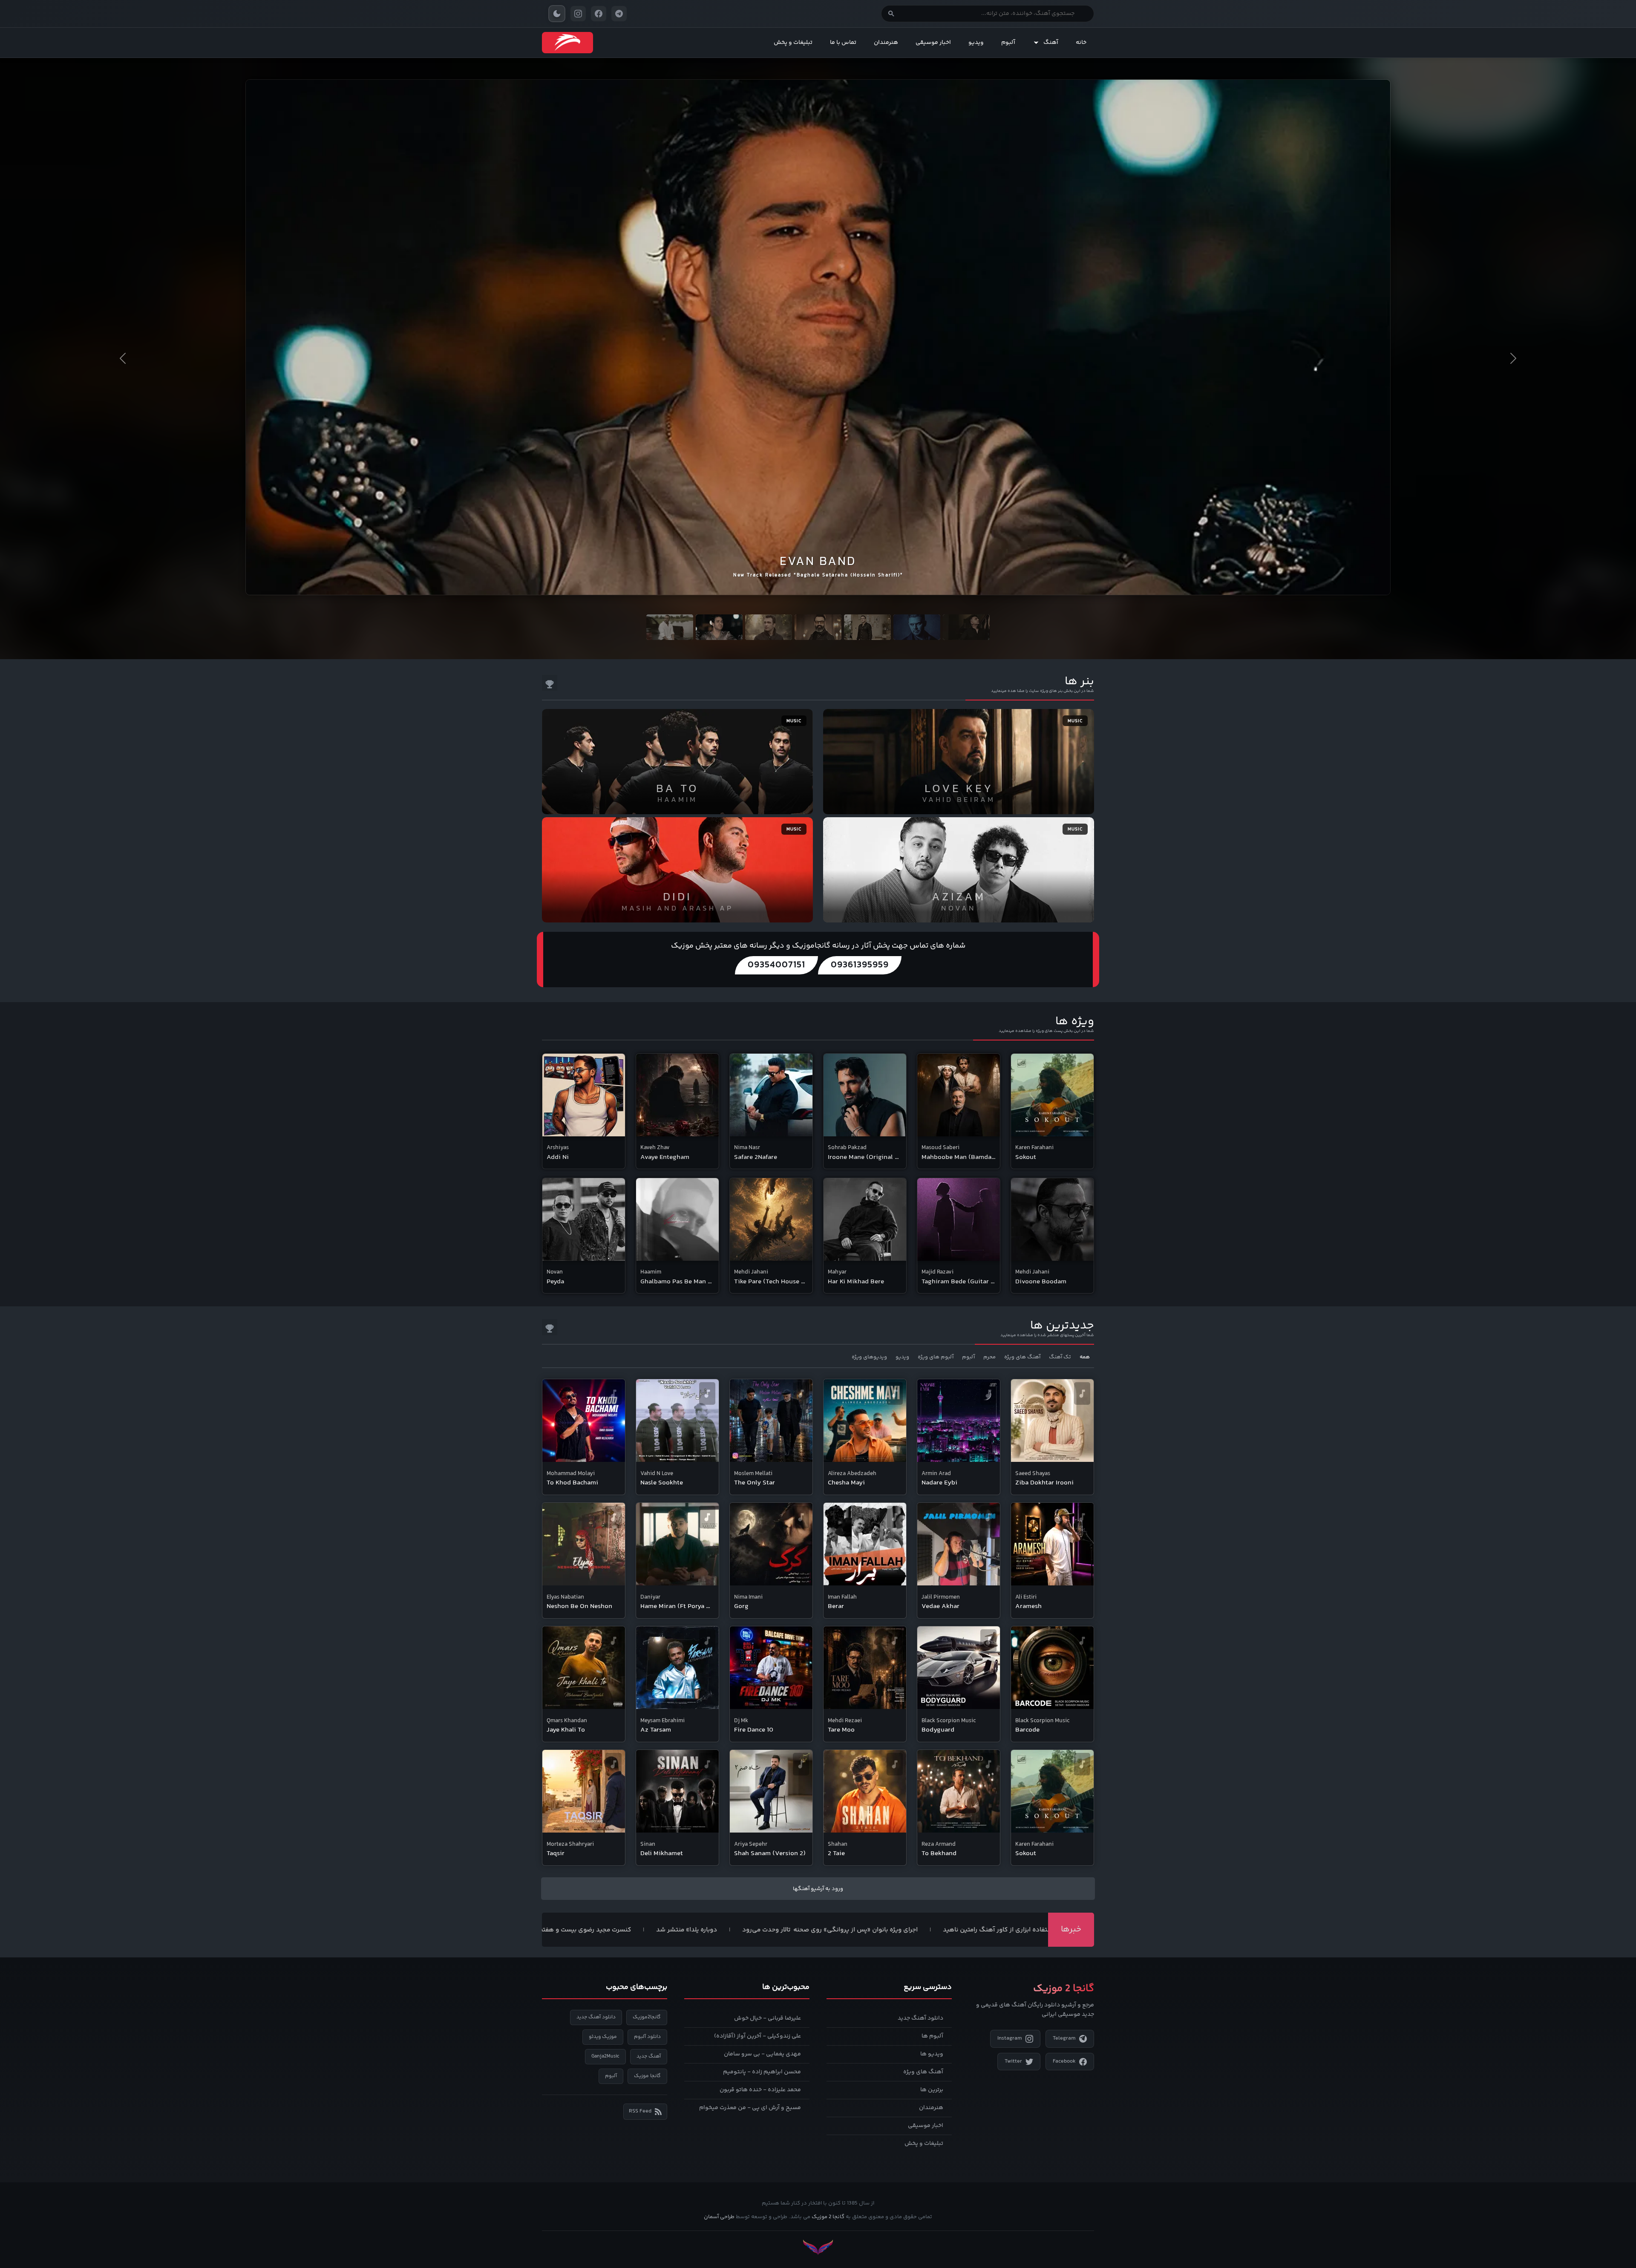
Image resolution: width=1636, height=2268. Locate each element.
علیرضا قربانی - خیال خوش (768, 2018)
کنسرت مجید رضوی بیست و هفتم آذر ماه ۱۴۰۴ (718, 1930)
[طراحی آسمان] (818, 2247)
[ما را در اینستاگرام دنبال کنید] (578, 14)
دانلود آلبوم (647, 2037)
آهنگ (1051, 43)
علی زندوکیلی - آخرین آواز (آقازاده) (758, 2036)
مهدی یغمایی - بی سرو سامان (762, 2054)
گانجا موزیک (647, 2076)
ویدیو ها (932, 2054)
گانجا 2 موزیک (828, 2217)
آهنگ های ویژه (923, 2072)
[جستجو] (891, 14)
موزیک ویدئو (603, 2037)
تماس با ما (843, 43)
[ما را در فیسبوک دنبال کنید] (599, 14)
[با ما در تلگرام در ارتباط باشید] (619, 14)
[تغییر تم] (557, 14)
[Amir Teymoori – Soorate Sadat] (818, 327)
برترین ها (932, 2090)
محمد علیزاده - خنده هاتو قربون (760, 2090)
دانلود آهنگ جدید (920, 2018)
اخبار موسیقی (933, 43)
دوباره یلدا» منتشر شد (838, 1930)
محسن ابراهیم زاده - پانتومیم (762, 2072)
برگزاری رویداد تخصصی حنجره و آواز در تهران (568, 1930)
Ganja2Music (605, 2056)
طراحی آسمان (719, 2217)
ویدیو (976, 43)
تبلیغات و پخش (793, 43)
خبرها (1071, 1929)
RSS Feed (640, 2111)
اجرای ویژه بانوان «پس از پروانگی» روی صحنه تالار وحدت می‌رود (981, 1930)
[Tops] (550, 683)
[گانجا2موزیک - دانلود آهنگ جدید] (567, 43)
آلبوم (1008, 43)
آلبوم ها (932, 2036)
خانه (1081, 43)
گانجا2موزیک (647, 2017)
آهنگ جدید (649, 2056)
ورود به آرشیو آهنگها (818, 1889)
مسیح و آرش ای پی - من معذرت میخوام (750, 2108)
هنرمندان (886, 43)
